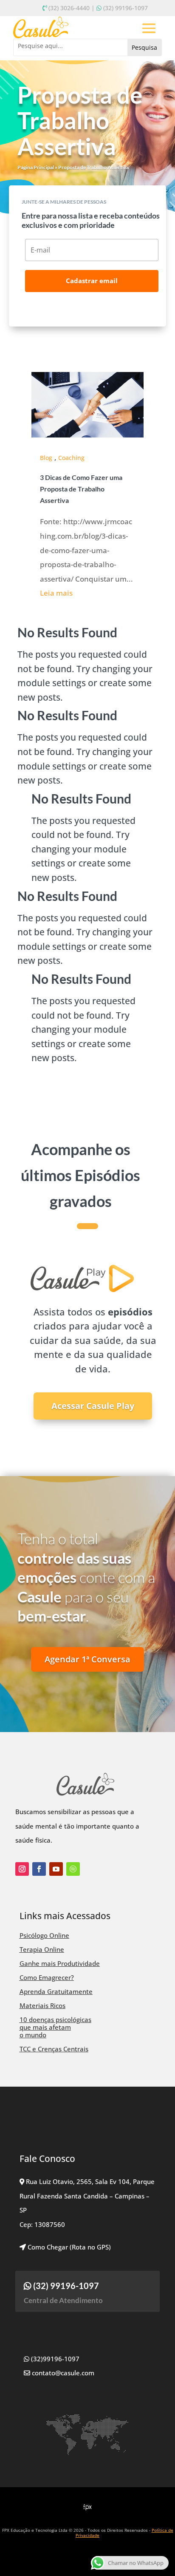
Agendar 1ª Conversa (87, 1659)
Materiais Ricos (42, 2005)
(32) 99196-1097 (126, 8)
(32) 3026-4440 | (72, 8)
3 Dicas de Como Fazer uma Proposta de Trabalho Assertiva (81, 489)
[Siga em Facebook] (39, 1869)
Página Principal (36, 167)
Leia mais (56, 593)
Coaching (71, 458)
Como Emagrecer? (47, 1977)
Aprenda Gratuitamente (56, 1991)
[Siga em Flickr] (73, 1869)
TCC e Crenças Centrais (54, 2049)
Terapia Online (42, 1949)
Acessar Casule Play (93, 1406)
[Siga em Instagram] (22, 1869)
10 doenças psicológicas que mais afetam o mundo (55, 2027)
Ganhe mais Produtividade (60, 1963)
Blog (46, 458)
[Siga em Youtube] (56, 1869)
